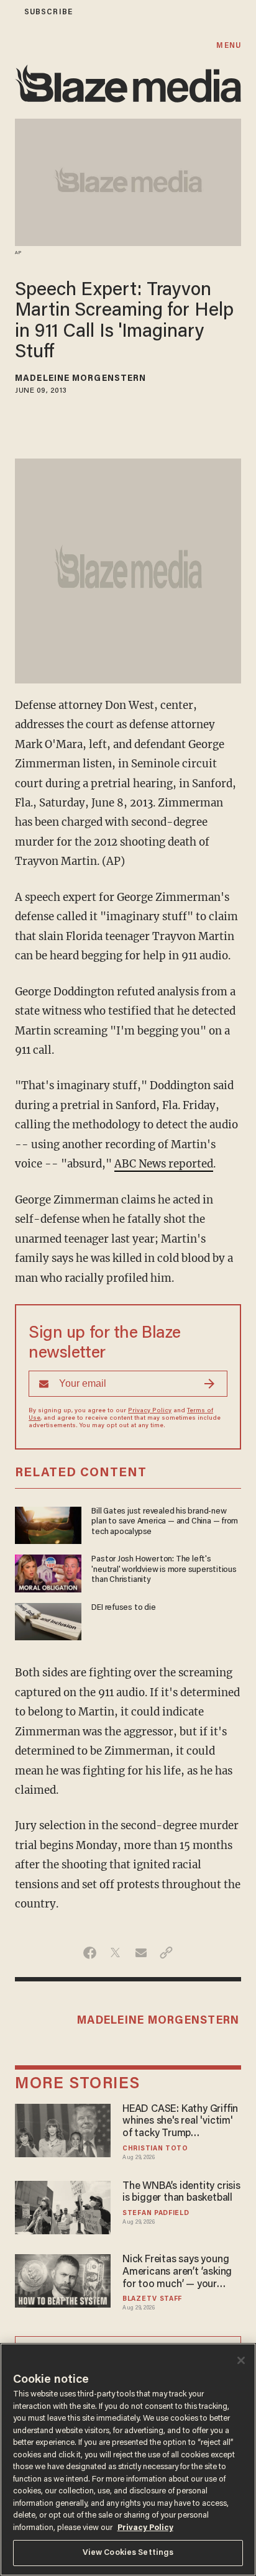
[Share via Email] (141, 1953)
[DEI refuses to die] (48, 1620)
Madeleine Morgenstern (80, 379)
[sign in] (8, 12)
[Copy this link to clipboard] (166, 1953)
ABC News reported (164, 1164)
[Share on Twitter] (115, 1953)
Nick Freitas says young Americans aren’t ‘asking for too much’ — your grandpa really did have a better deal (179, 2273)
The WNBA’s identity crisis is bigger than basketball (181, 2193)
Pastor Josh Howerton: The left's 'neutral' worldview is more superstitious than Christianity (164, 1570)
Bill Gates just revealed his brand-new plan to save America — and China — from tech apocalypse (165, 1522)
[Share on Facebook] (90, 1953)
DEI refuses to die (123, 1608)
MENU (228, 46)
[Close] (241, 2360)
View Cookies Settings (128, 2553)
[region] (128, 2460)
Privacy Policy (150, 1411)
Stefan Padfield (156, 2213)
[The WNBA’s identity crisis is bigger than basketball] (63, 2206)
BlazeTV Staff (152, 2299)
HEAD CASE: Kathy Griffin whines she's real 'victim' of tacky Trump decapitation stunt (180, 2122)
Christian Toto (155, 2149)
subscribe (48, 12)
